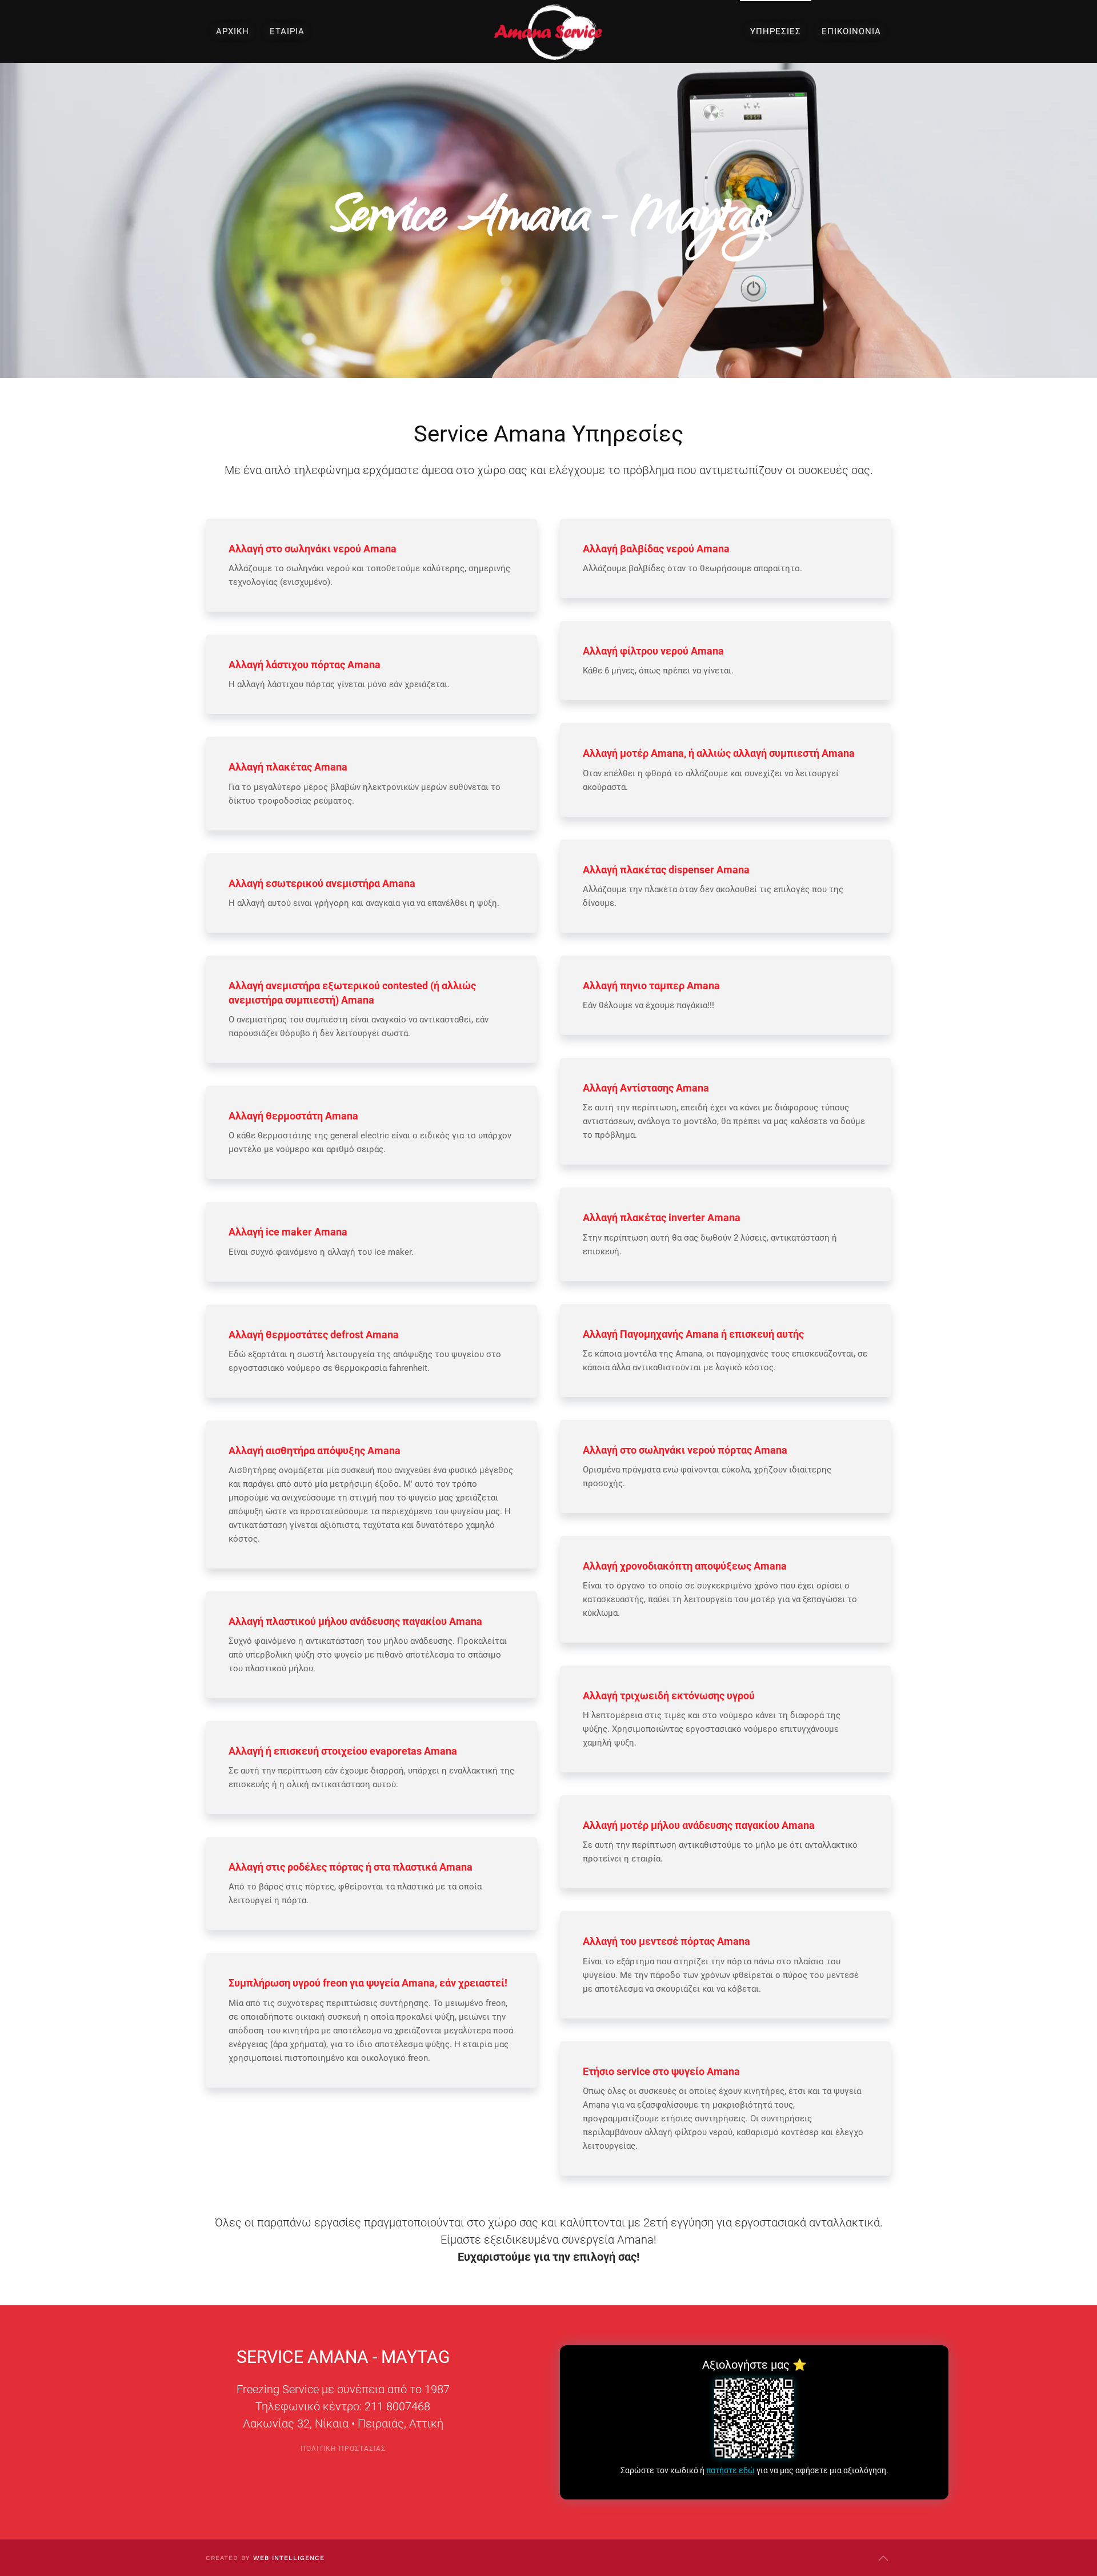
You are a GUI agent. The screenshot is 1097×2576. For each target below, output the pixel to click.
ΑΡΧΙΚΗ (233, 31)
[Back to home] (548, 31)
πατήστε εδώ (730, 2470)
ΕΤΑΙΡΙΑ (287, 31)
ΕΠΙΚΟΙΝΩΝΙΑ (851, 31)
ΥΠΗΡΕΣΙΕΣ (776, 31)
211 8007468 (397, 2406)
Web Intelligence (289, 2558)
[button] (883, 2558)
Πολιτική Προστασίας (343, 2449)
